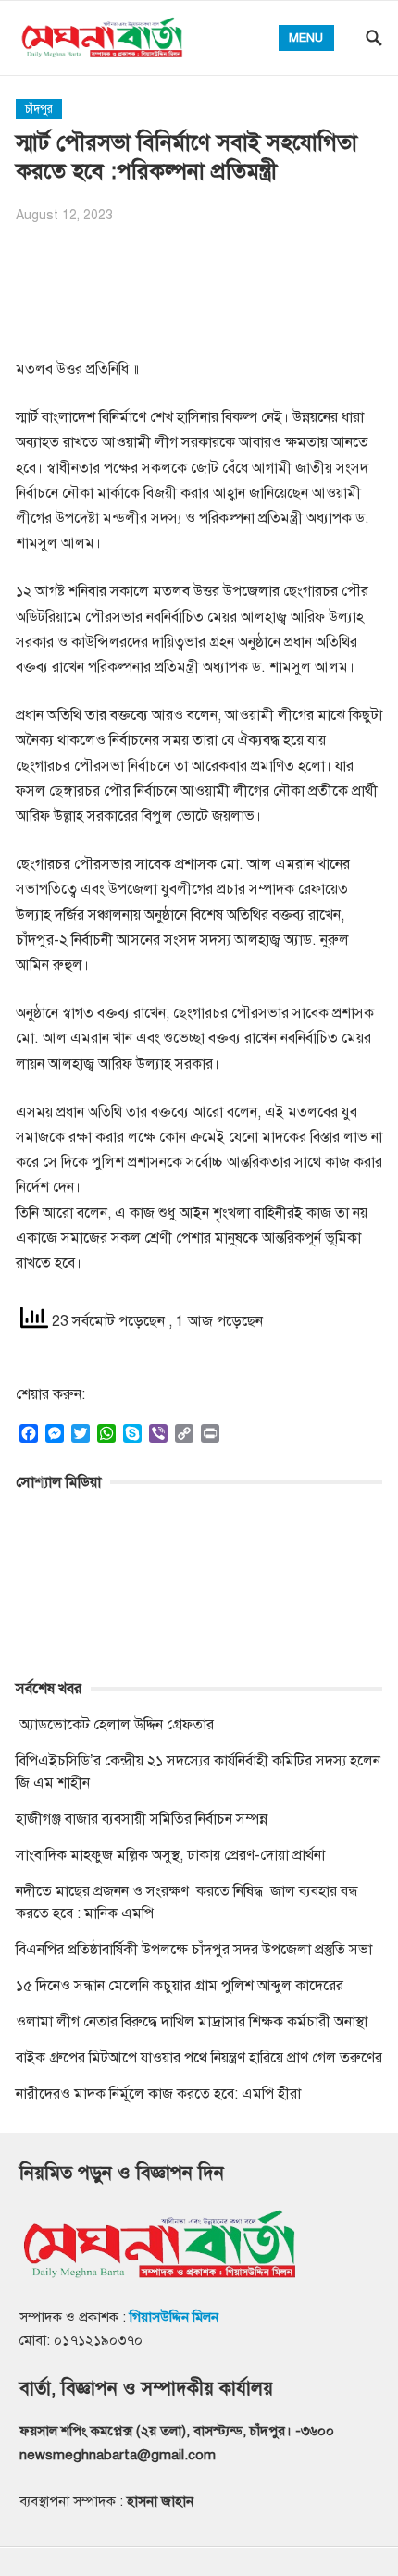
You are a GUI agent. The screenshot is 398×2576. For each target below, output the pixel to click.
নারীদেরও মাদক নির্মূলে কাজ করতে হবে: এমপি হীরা (158, 2094)
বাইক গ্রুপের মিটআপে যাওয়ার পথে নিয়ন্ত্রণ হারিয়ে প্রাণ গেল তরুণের (199, 2058)
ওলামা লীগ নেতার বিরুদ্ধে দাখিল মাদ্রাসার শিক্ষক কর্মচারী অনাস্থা (192, 2022)
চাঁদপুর (39, 109)
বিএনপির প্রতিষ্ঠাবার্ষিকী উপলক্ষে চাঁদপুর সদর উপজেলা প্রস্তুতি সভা (194, 1950)
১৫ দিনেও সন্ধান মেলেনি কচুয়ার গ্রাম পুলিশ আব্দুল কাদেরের (180, 1986)
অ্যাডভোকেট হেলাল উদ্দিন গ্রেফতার (115, 1725)
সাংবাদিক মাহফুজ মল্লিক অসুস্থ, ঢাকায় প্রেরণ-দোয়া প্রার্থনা (170, 1855)
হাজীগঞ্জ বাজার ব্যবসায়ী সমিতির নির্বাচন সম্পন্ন (142, 1819)
